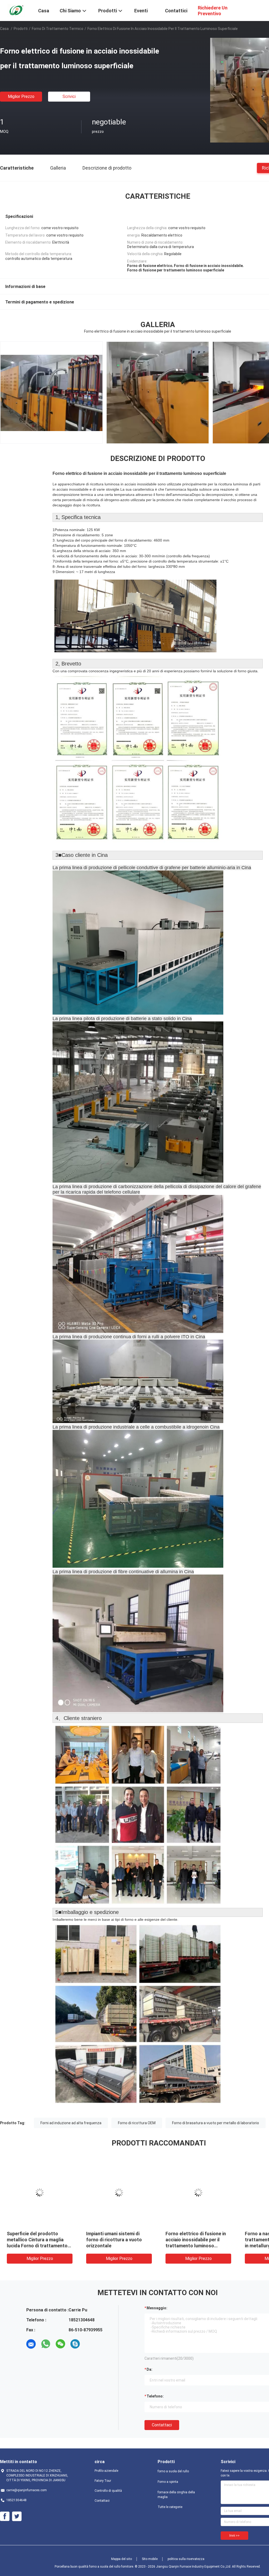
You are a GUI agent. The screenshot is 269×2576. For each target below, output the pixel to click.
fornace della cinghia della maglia (176, 2495)
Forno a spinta (168, 2482)
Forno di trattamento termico (58, 29)
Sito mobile (150, 2559)
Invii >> (234, 2536)
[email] (31, 2344)
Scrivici (69, 96)
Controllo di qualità (108, 2491)
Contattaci (162, 2425)
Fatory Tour (103, 2481)
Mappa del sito (121, 2559)
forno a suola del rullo (173, 2471)
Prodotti (21, 29)
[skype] (75, 2344)
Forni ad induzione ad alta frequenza (71, 2123)
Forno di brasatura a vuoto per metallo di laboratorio (216, 2123)
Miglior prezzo (21, 96)
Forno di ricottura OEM (137, 2123)
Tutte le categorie (170, 2507)
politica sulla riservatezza (186, 2559)
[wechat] (60, 2344)
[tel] (90, 2344)
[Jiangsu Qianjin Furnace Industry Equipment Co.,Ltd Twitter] (17, 2516)
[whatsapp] (46, 2344)
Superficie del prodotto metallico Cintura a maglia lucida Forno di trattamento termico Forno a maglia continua (46, 2246)
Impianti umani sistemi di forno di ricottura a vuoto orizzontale (123, 2240)
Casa (4, 29)
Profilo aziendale (106, 2471)
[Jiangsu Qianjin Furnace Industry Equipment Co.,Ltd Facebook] (5, 2516)
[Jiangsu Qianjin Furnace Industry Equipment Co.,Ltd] (16, 10)
